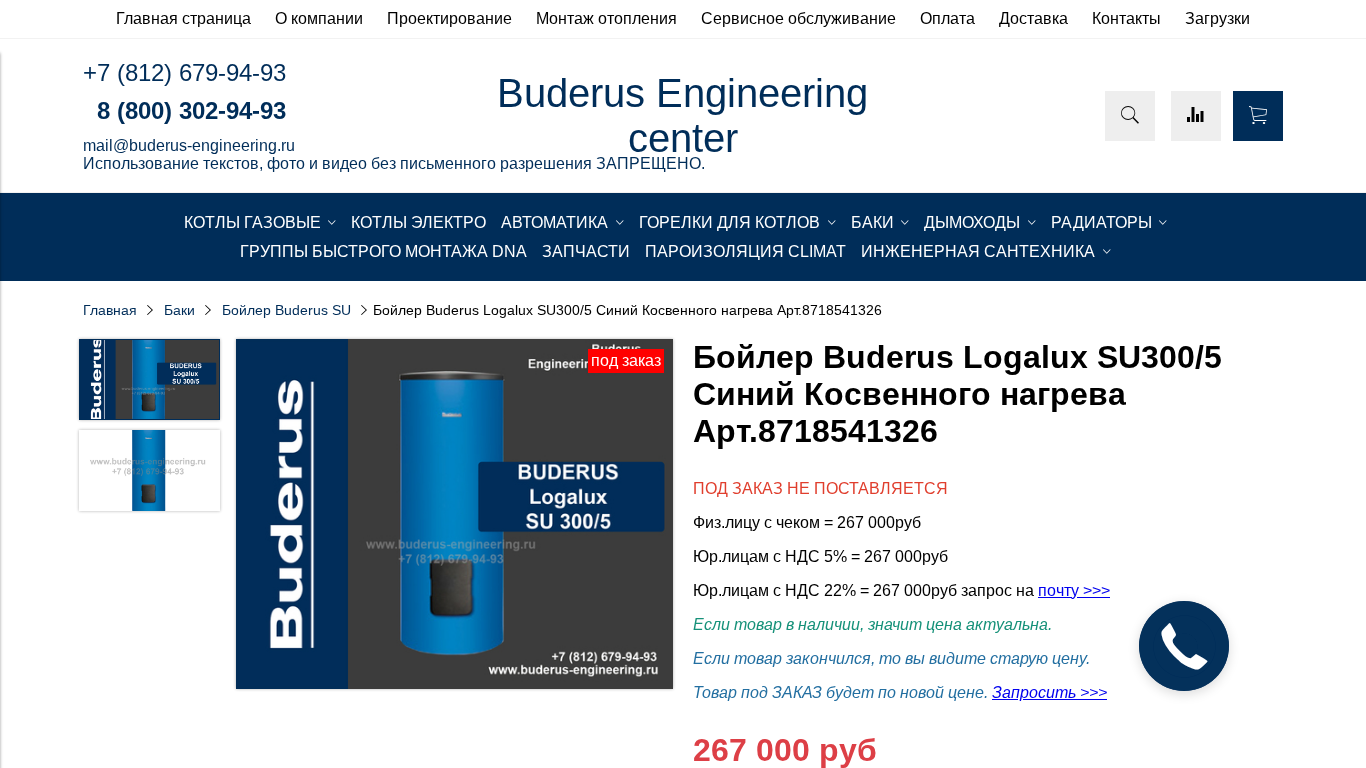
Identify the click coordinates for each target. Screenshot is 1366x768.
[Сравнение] (1196, 116)
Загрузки (1217, 18)
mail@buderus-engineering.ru (189, 145)
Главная (110, 310)
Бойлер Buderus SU (286, 310)
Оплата (947, 18)
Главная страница (183, 18)
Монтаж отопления (606, 18)
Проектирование (449, 18)
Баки (179, 310)
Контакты (1126, 18)
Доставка (1033, 18)
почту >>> (1074, 590)
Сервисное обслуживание (798, 18)
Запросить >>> (1049, 692)
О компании (319, 18)
